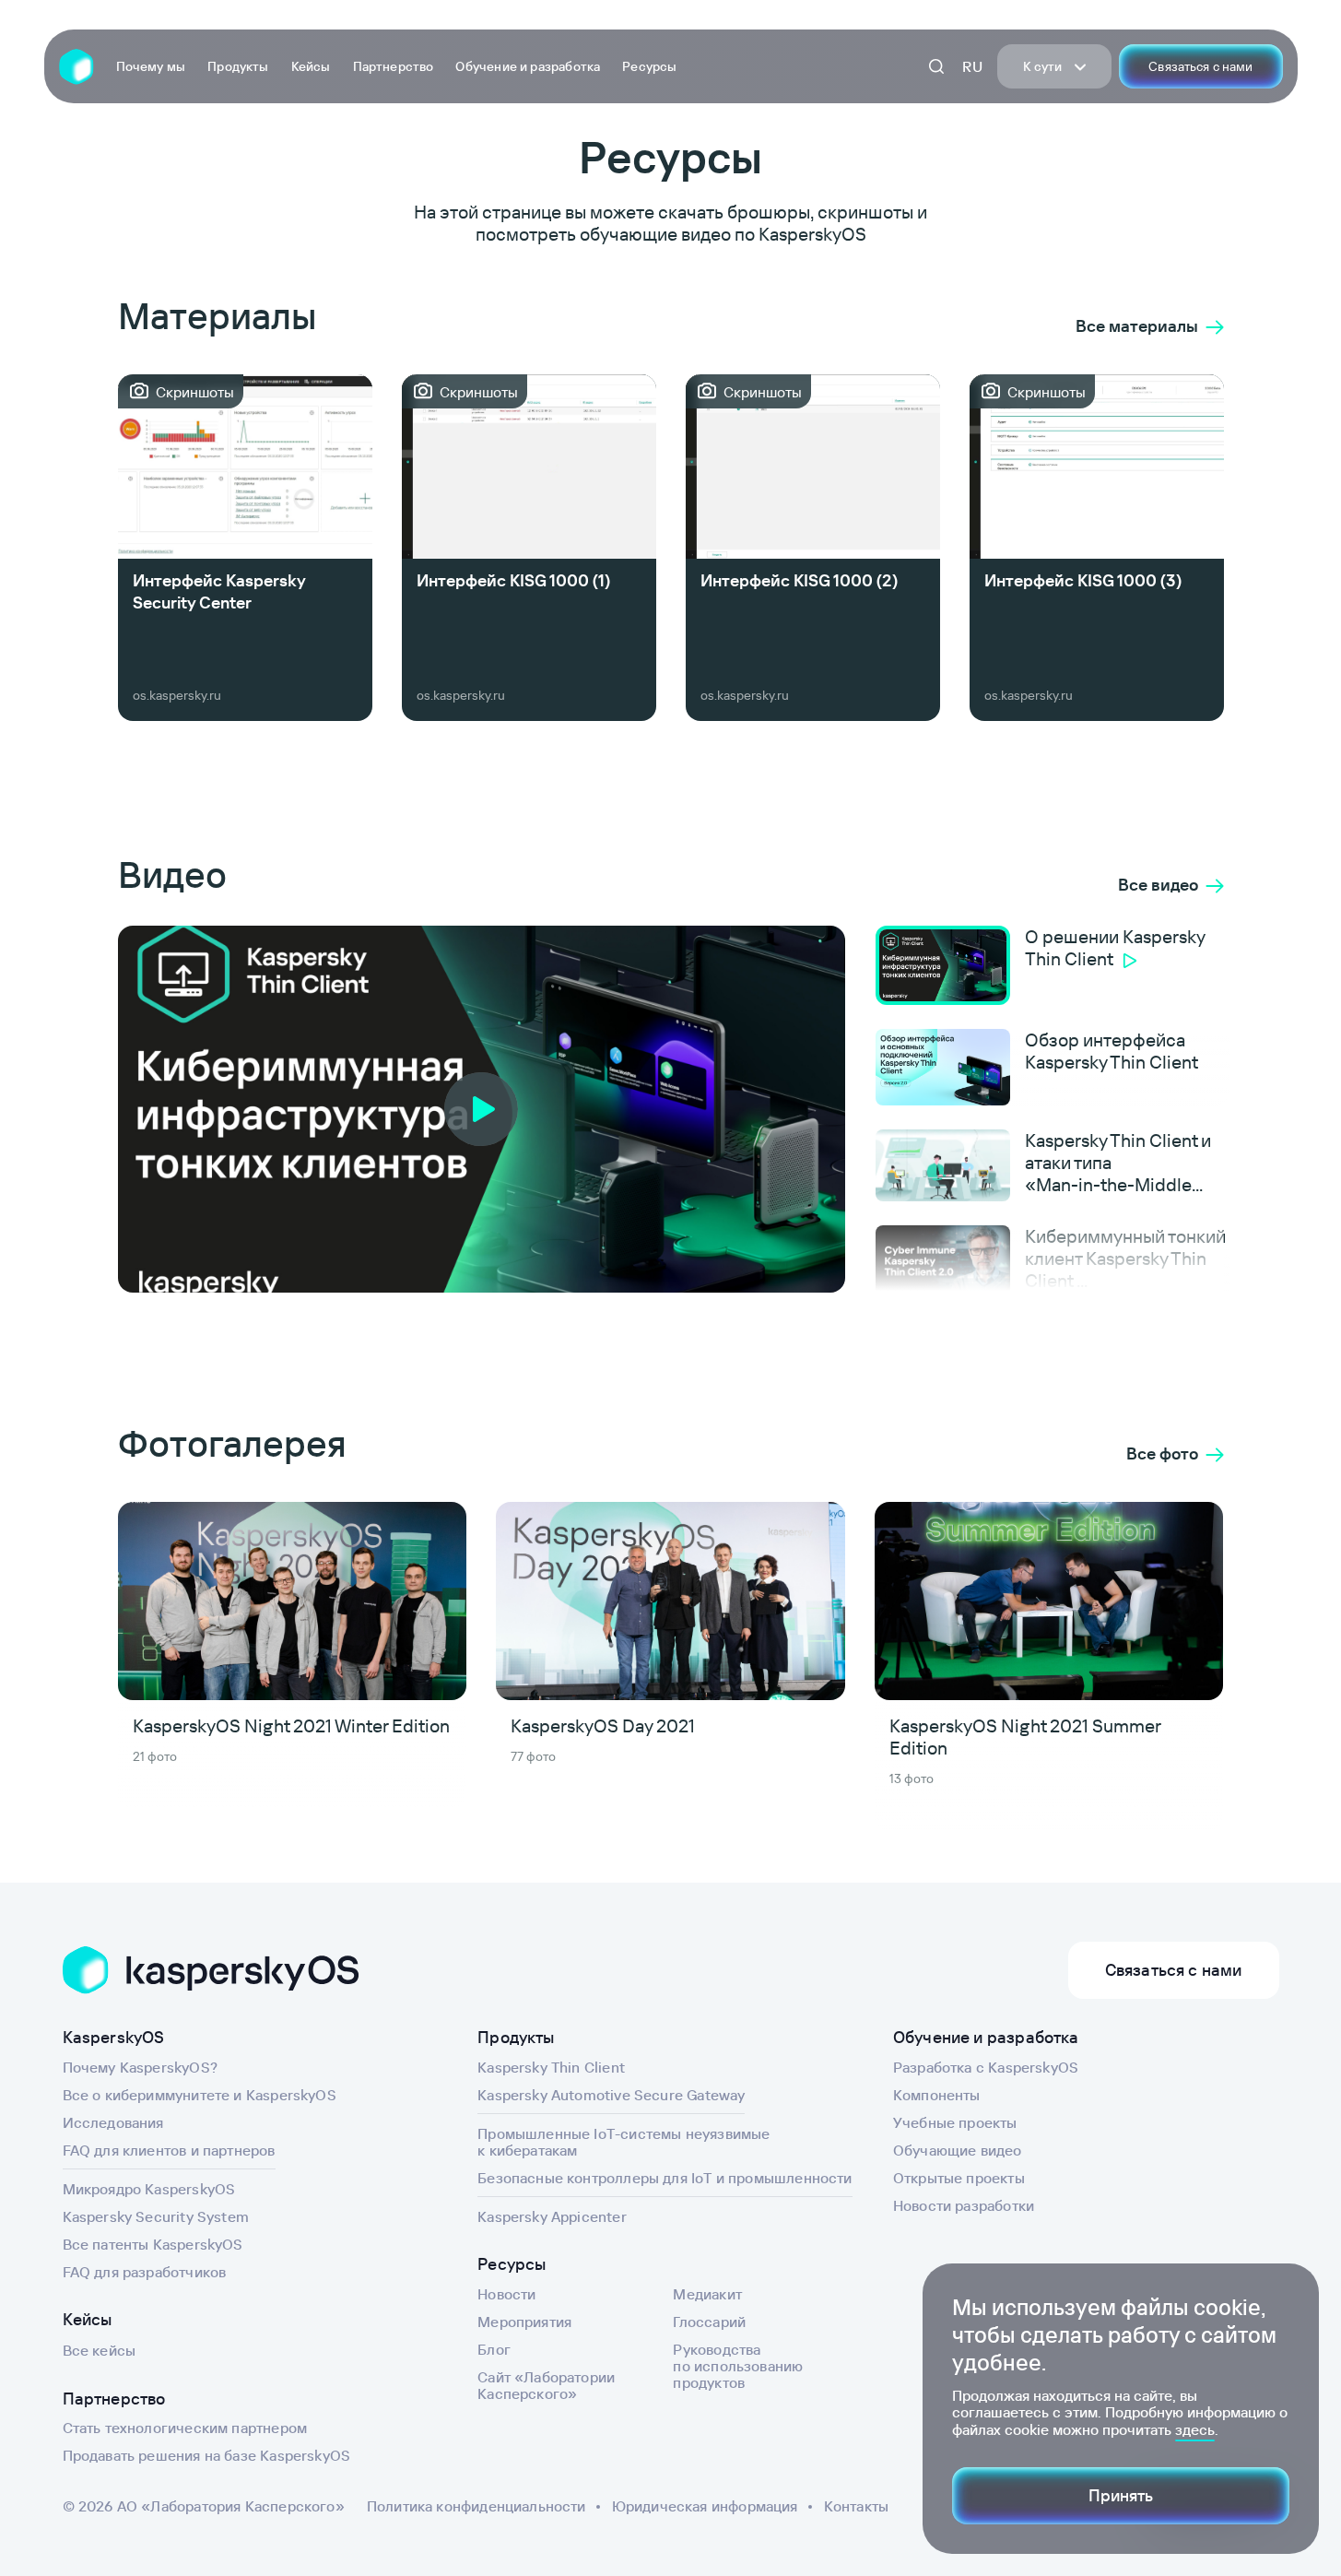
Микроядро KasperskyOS (149, 2189)
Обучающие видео (958, 2150)
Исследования (113, 2122)
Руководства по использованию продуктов (738, 2366)
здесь (1195, 2429)
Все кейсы (100, 2350)
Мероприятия (524, 2322)
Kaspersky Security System (156, 2216)
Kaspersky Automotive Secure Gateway (611, 2095)
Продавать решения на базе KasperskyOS (207, 2455)
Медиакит (707, 2294)
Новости (506, 2294)
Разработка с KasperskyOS (986, 2067)
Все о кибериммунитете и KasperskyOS (200, 2095)
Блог (494, 2349)
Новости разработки (964, 2205)
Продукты (238, 66)
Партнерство (394, 66)
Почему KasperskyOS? (140, 2067)
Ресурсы (649, 66)
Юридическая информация (705, 2506)
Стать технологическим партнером (185, 2428)
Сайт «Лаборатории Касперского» (546, 2385)
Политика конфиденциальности (476, 2506)
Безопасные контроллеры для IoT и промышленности (665, 2178)
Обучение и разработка (528, 66)
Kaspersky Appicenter (552, 2216)
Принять (1121, 2495)
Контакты (856, 2506)
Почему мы (151, 66)
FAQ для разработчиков (145, 2272)
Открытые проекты (959, 2178)
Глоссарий (709, 2322)
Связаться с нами (1200, 66)
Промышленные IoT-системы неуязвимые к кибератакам (623, 2142)
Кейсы (311, 66)
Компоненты (937, 2095)
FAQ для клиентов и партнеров (169, 2150)
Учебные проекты (955, 2122)
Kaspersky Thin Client (551, 2067)
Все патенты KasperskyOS (153, 2244)
